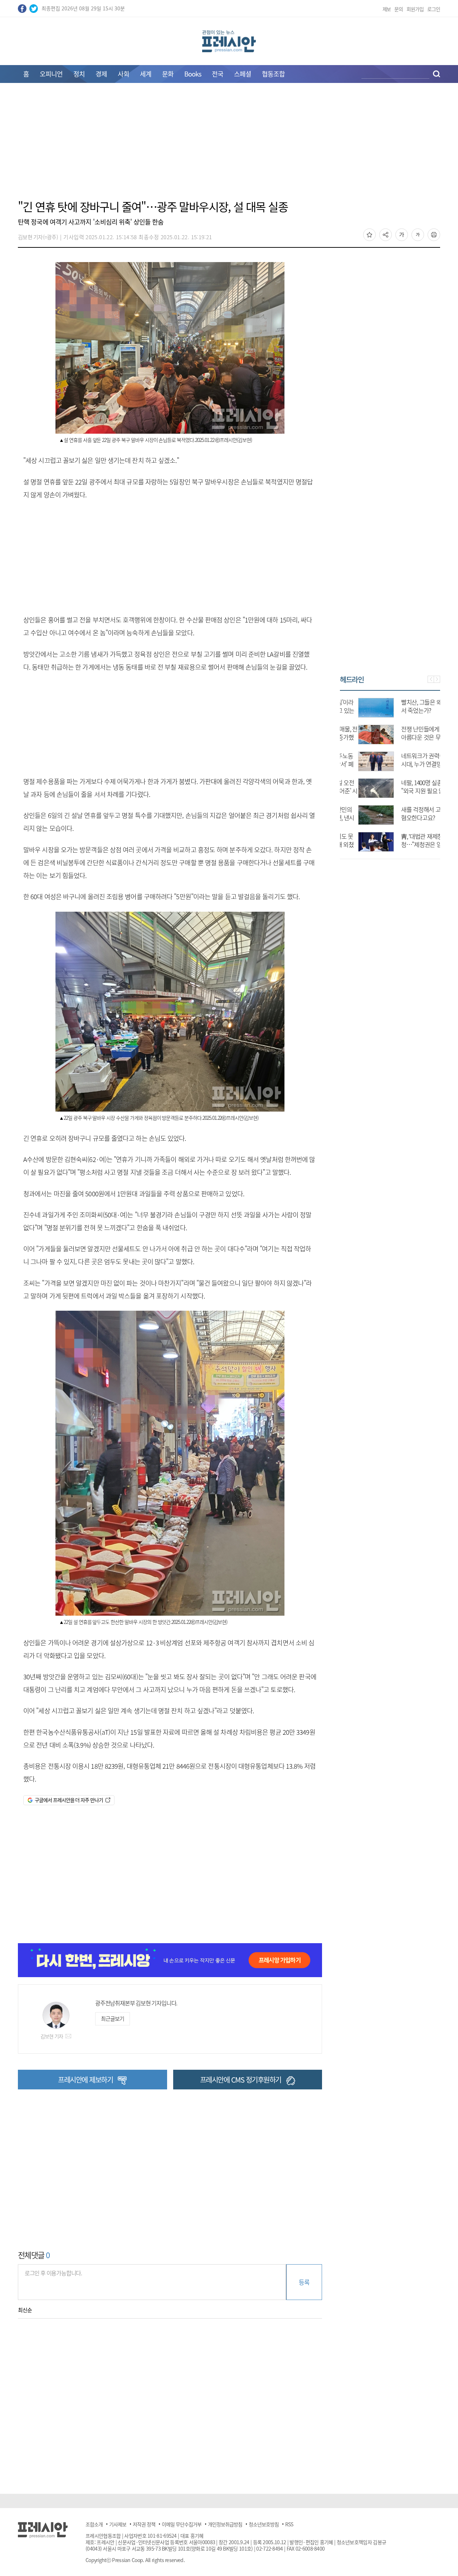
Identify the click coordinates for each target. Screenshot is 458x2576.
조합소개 (94, 2524)
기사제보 (118, 2524)
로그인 (434, 9)
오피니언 (51, 74)
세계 (146, 74)
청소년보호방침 (264, 2524)
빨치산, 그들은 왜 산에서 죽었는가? (409, 706)
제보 (387, 9)
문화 (168, 74)
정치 (79, 74)
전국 (218, 74)
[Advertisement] (229, 146)
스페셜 (243, 74)
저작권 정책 (144, 2524)
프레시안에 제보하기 (85, 2080)
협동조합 (273, 74)
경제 (101, 74)
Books (193, 74)
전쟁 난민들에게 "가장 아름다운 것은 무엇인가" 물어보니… (409, 737)
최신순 (25, 2310)
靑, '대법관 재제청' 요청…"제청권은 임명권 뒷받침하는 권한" (408, 844)
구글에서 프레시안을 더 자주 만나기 (69, 1800)
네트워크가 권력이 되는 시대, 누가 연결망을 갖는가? (411, 764)
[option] (390, 771)
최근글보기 (112, 2019)
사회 (123, 74)
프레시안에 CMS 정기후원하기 (241, 2080)
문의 (399, 9)
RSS (289, 2524)
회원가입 (415, 9)
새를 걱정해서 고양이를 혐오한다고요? (411, 813)
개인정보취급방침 (225, 2524)
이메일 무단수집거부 (182, 2524)
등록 (304, 2282)
